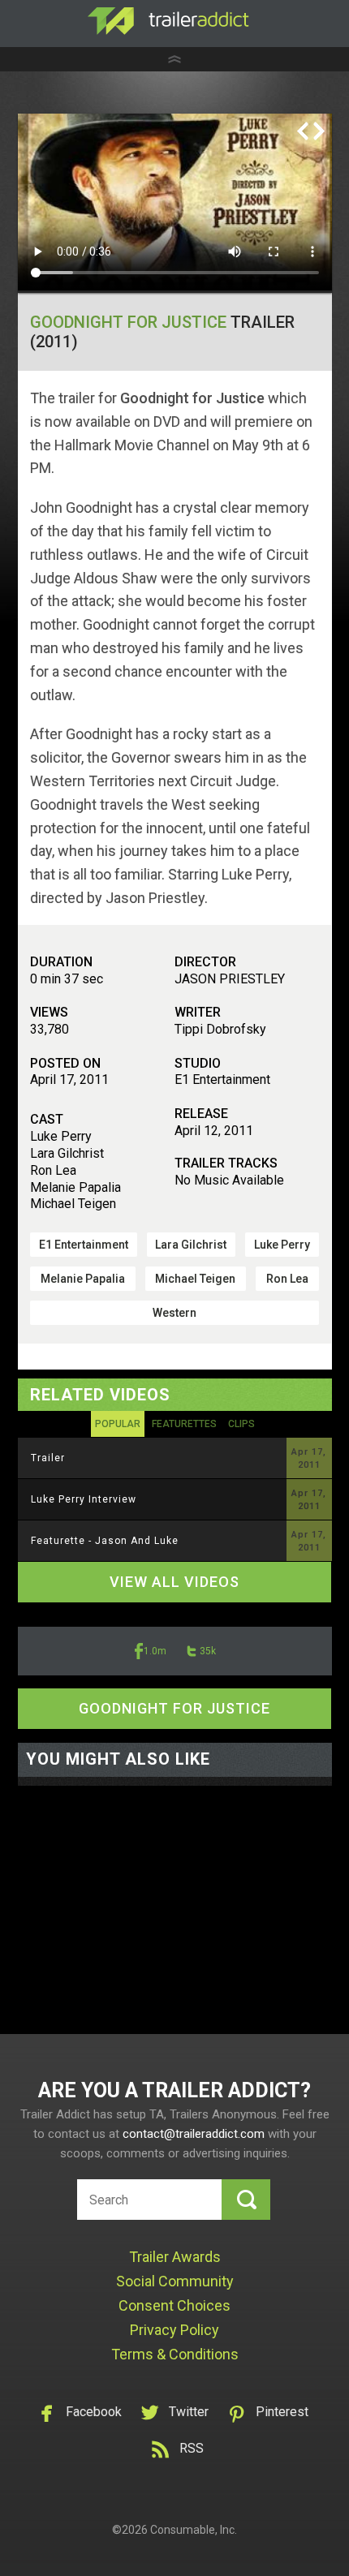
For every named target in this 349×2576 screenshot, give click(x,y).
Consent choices (174, 2305)
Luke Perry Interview (84, 1499)
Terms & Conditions (175, 2354)
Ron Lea (287, 1279)
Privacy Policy (174, 2330)
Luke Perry (282, 1245)
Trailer (48, 1458)
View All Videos (174, 1582)
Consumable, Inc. (194, 2530)
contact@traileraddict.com (194, 2134)
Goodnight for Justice (128, 322)
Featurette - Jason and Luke (105, 1541)
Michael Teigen (195, 1279)
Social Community (175, 2281)
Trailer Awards (175, 2257)
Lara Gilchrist (191, 1245)
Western (174, 1313)
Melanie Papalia (83, 1279)
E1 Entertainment (84, 1245)
